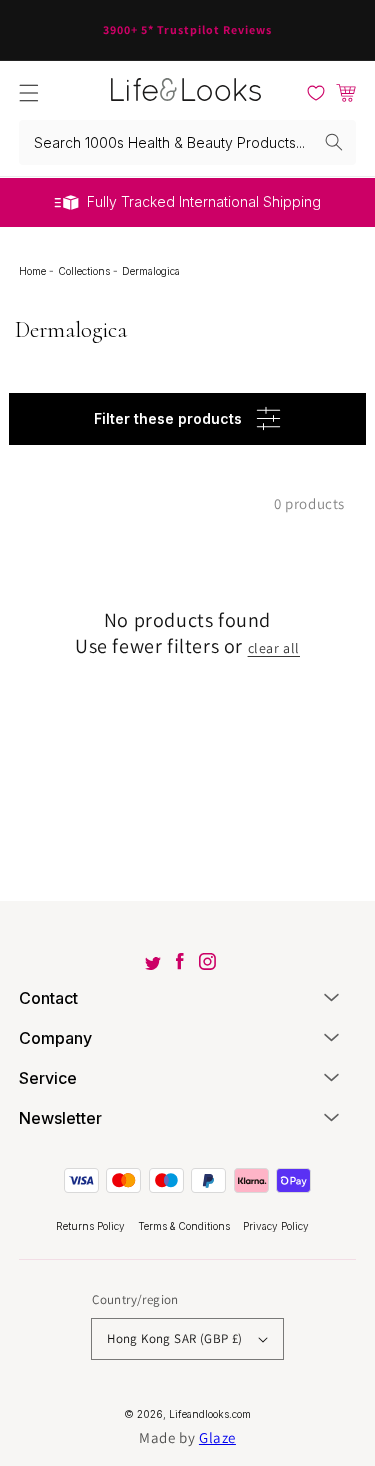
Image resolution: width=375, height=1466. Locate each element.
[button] (29, 93)
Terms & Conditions (185, 1226)
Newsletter (60, 1118)
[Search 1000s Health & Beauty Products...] (334, 142)
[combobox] (188, 142)
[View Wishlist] (316, 93)
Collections (85, 271)
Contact (48, 998)
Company (55, 1038)
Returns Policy (92, 1226)
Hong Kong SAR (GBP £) (174, 1338)
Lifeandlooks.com (210, 1414)
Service (48, 1078)
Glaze (217, 1437)
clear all (274, 648)
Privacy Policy (276, 1226)
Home (34, 271)
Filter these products (168, 418)
